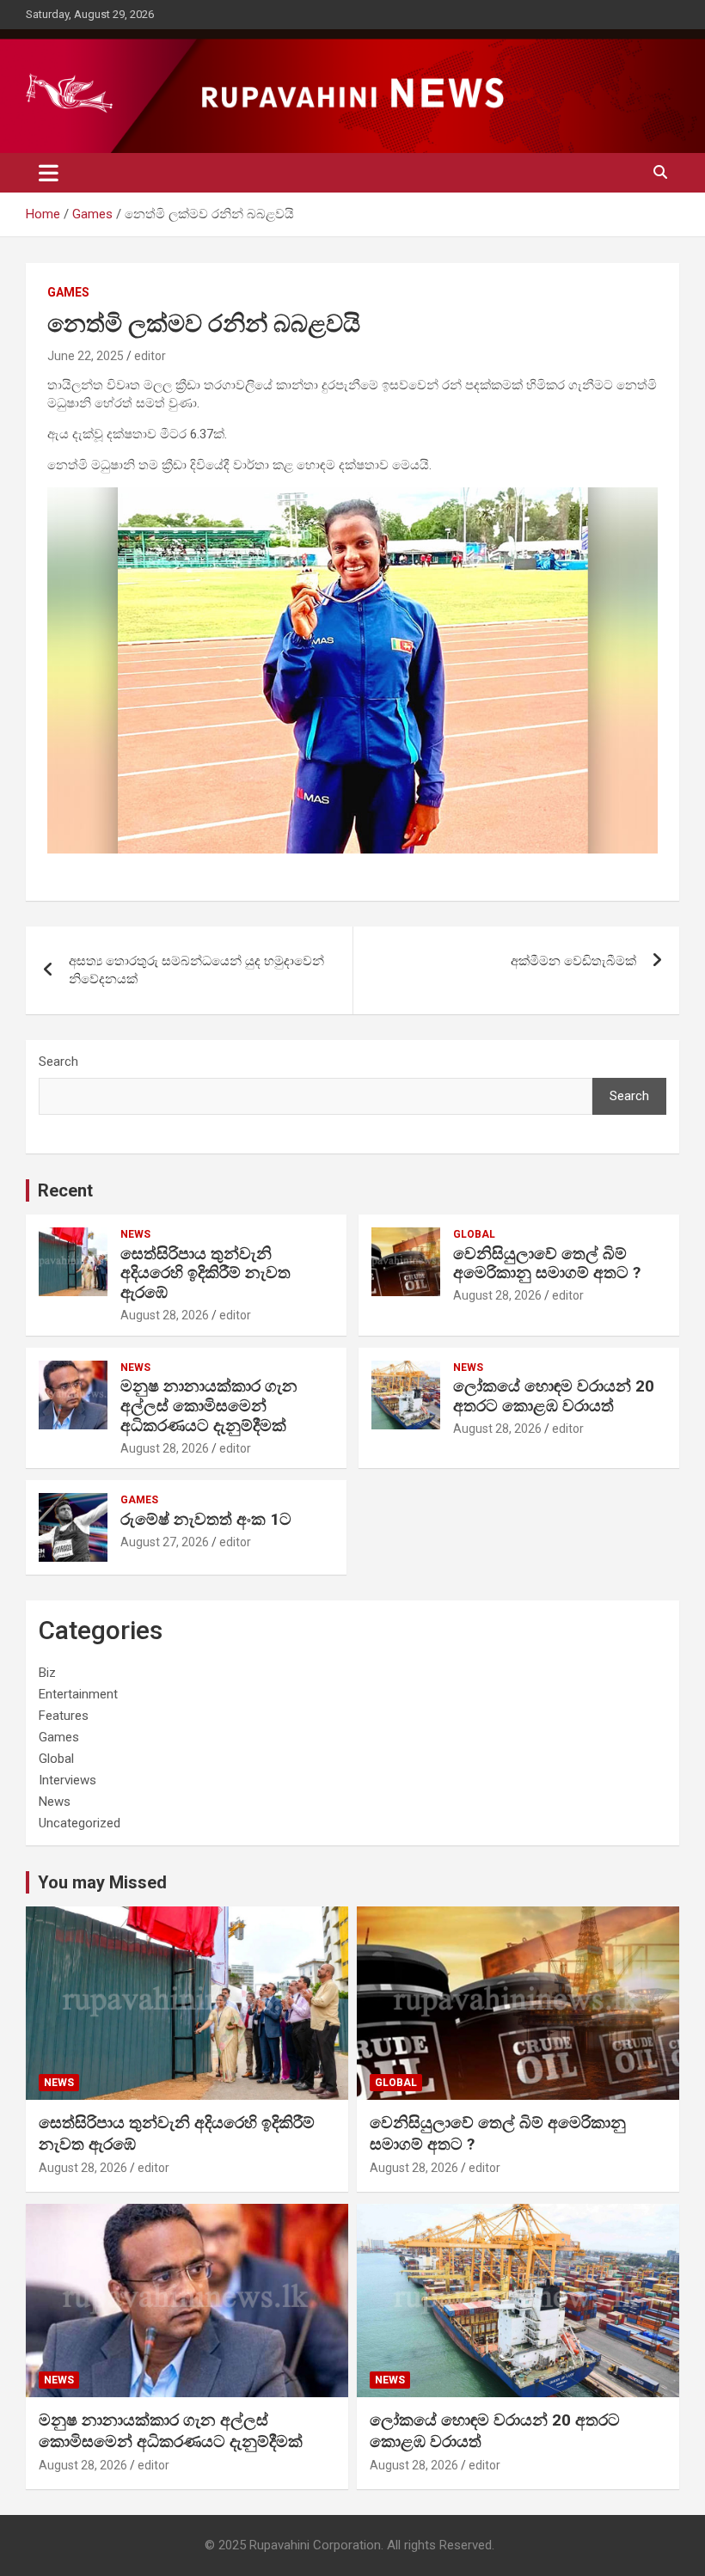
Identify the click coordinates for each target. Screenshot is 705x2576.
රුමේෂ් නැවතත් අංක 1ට (206, 1519)
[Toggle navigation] (49, 173)
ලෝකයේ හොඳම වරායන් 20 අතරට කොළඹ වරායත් (554, 1396)
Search (58, 1062)
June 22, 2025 (86, 356)
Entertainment (78, 1694)
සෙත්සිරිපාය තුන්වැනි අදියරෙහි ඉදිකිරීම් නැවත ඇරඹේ (205, 1273)
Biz (47, 1673)
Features (64, 1716)
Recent (65, 1190)
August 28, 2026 (165, 1315)
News (135, 1234)
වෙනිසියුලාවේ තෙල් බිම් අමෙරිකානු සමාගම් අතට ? (547, 1264)
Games (68, 292)
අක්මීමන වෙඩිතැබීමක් (573, 961)
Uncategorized (80, 1823)
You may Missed (102, 1882)
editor (150, 356)
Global (474, 1234)
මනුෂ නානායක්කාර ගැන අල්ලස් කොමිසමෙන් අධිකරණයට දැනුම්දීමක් (209, 1406)
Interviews (67, 1780)
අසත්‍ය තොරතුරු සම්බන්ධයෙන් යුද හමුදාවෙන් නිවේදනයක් (196, 970)
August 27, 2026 (165, 1542)
